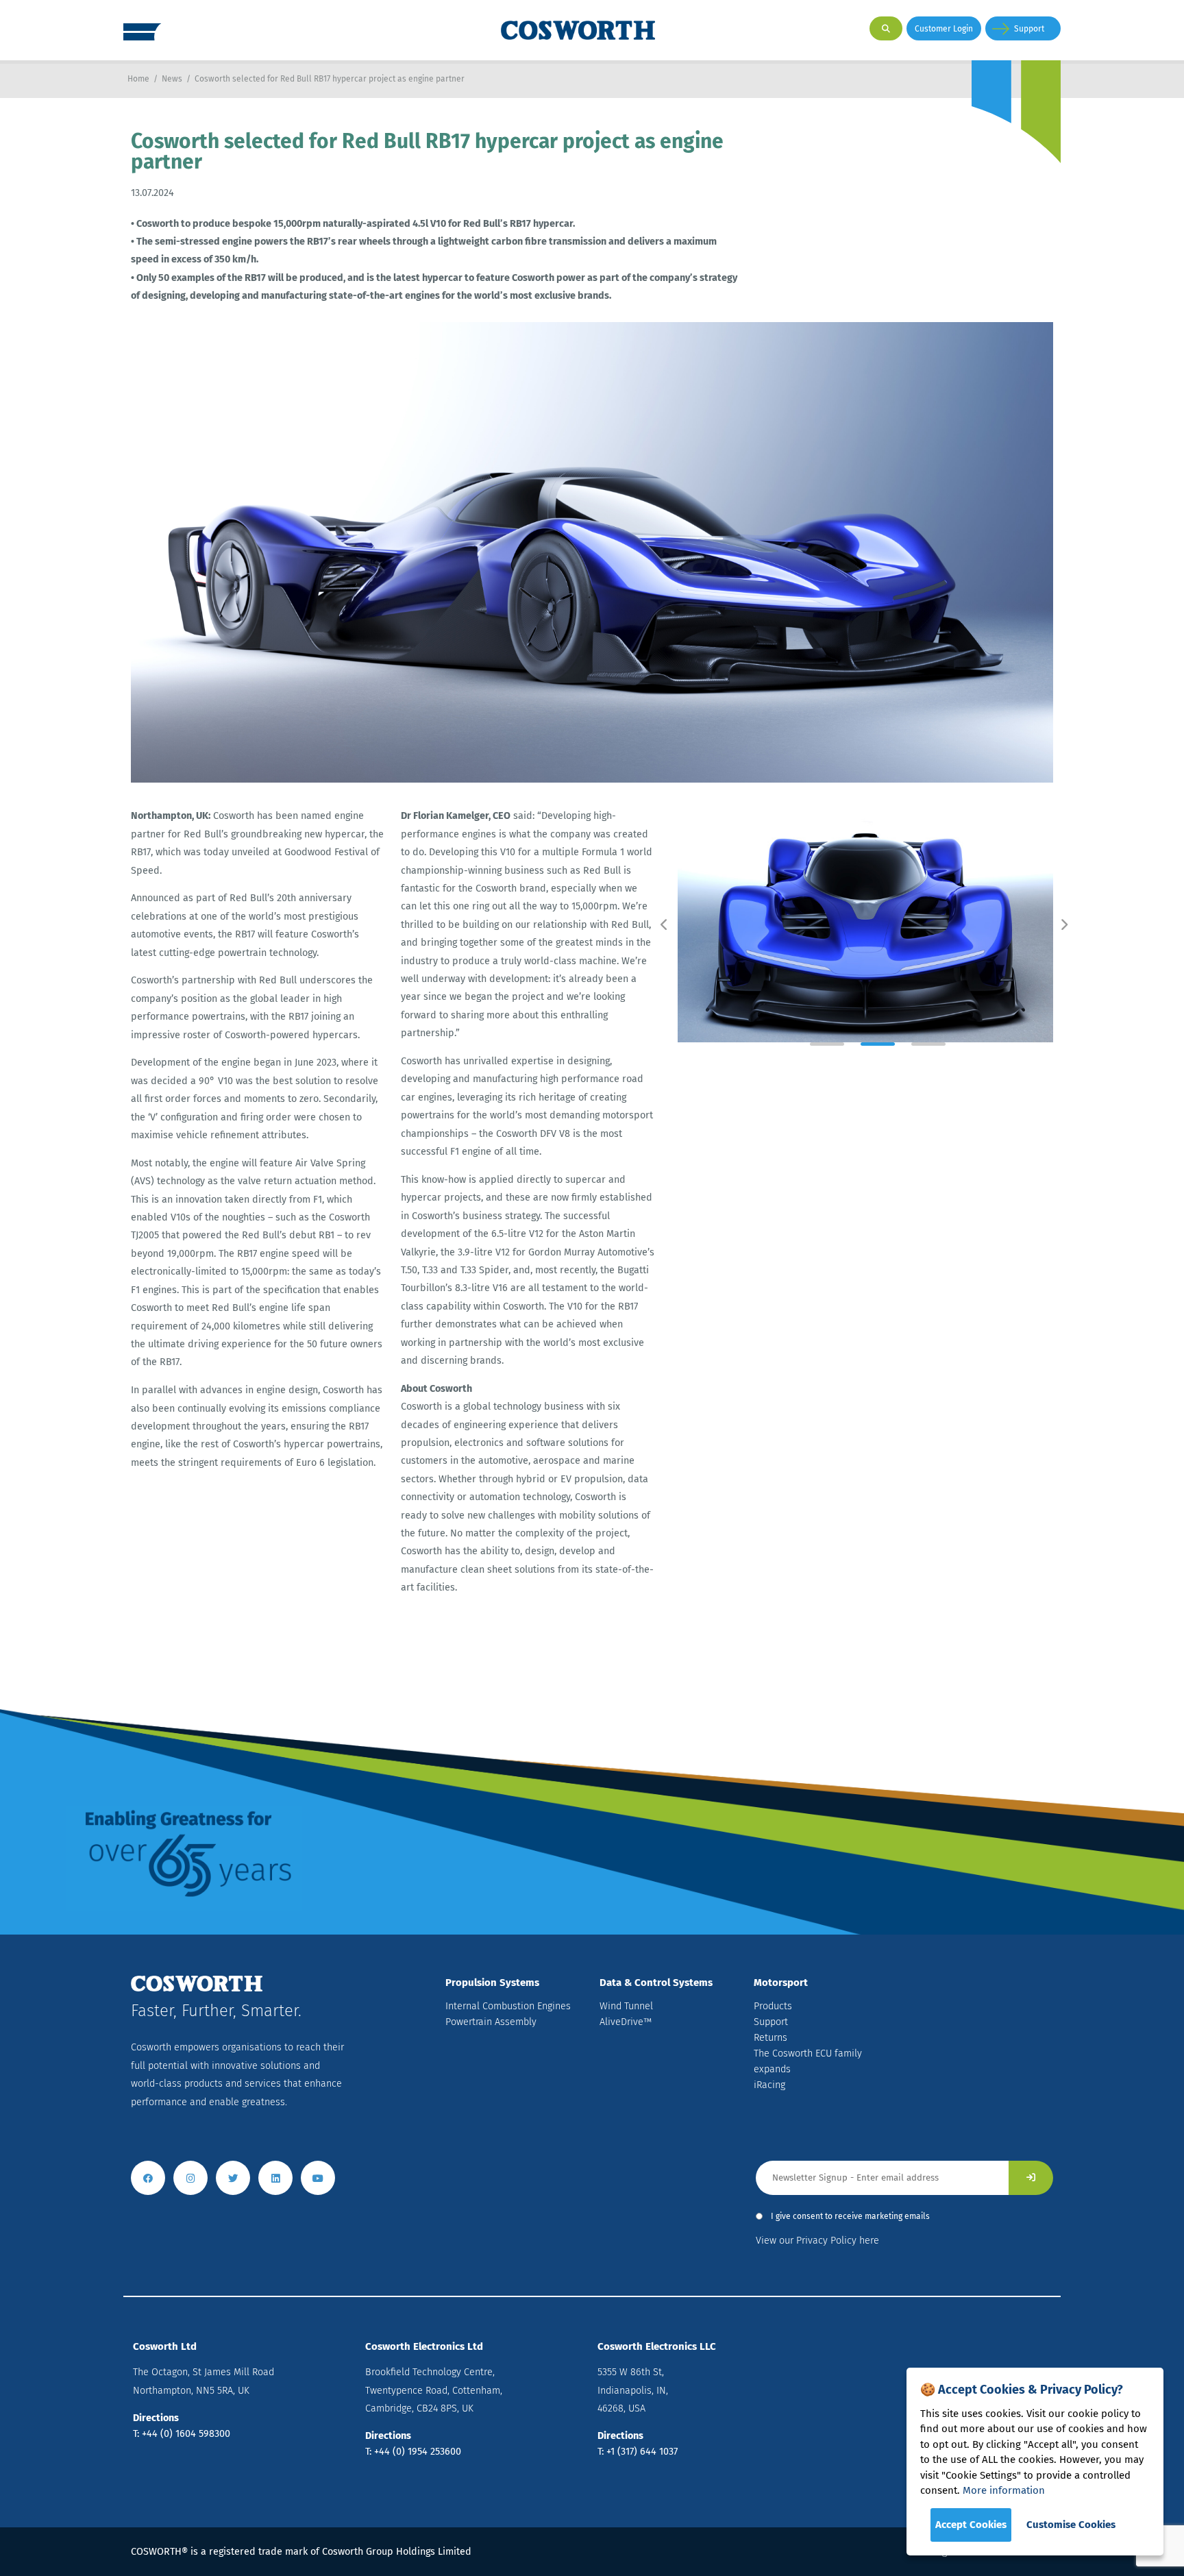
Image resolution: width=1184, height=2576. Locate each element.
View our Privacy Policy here (817, 2241)
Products (773, 2006)
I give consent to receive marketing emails (850, 2216)
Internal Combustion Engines (508, 2006)
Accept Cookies (971, 2525)
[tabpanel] (865, 925)
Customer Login (944, 29)
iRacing (769, 2085)
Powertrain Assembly (491, 2022)
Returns (770, 2038)
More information (1004, 2490)
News (172, 79)
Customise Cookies (1071, 2525)
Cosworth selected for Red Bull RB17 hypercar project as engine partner (330, 79)
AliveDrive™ (626, 2022)
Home (138, 79)
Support (1029, 29)
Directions (156, 2418)
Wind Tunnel (626, 2006)
